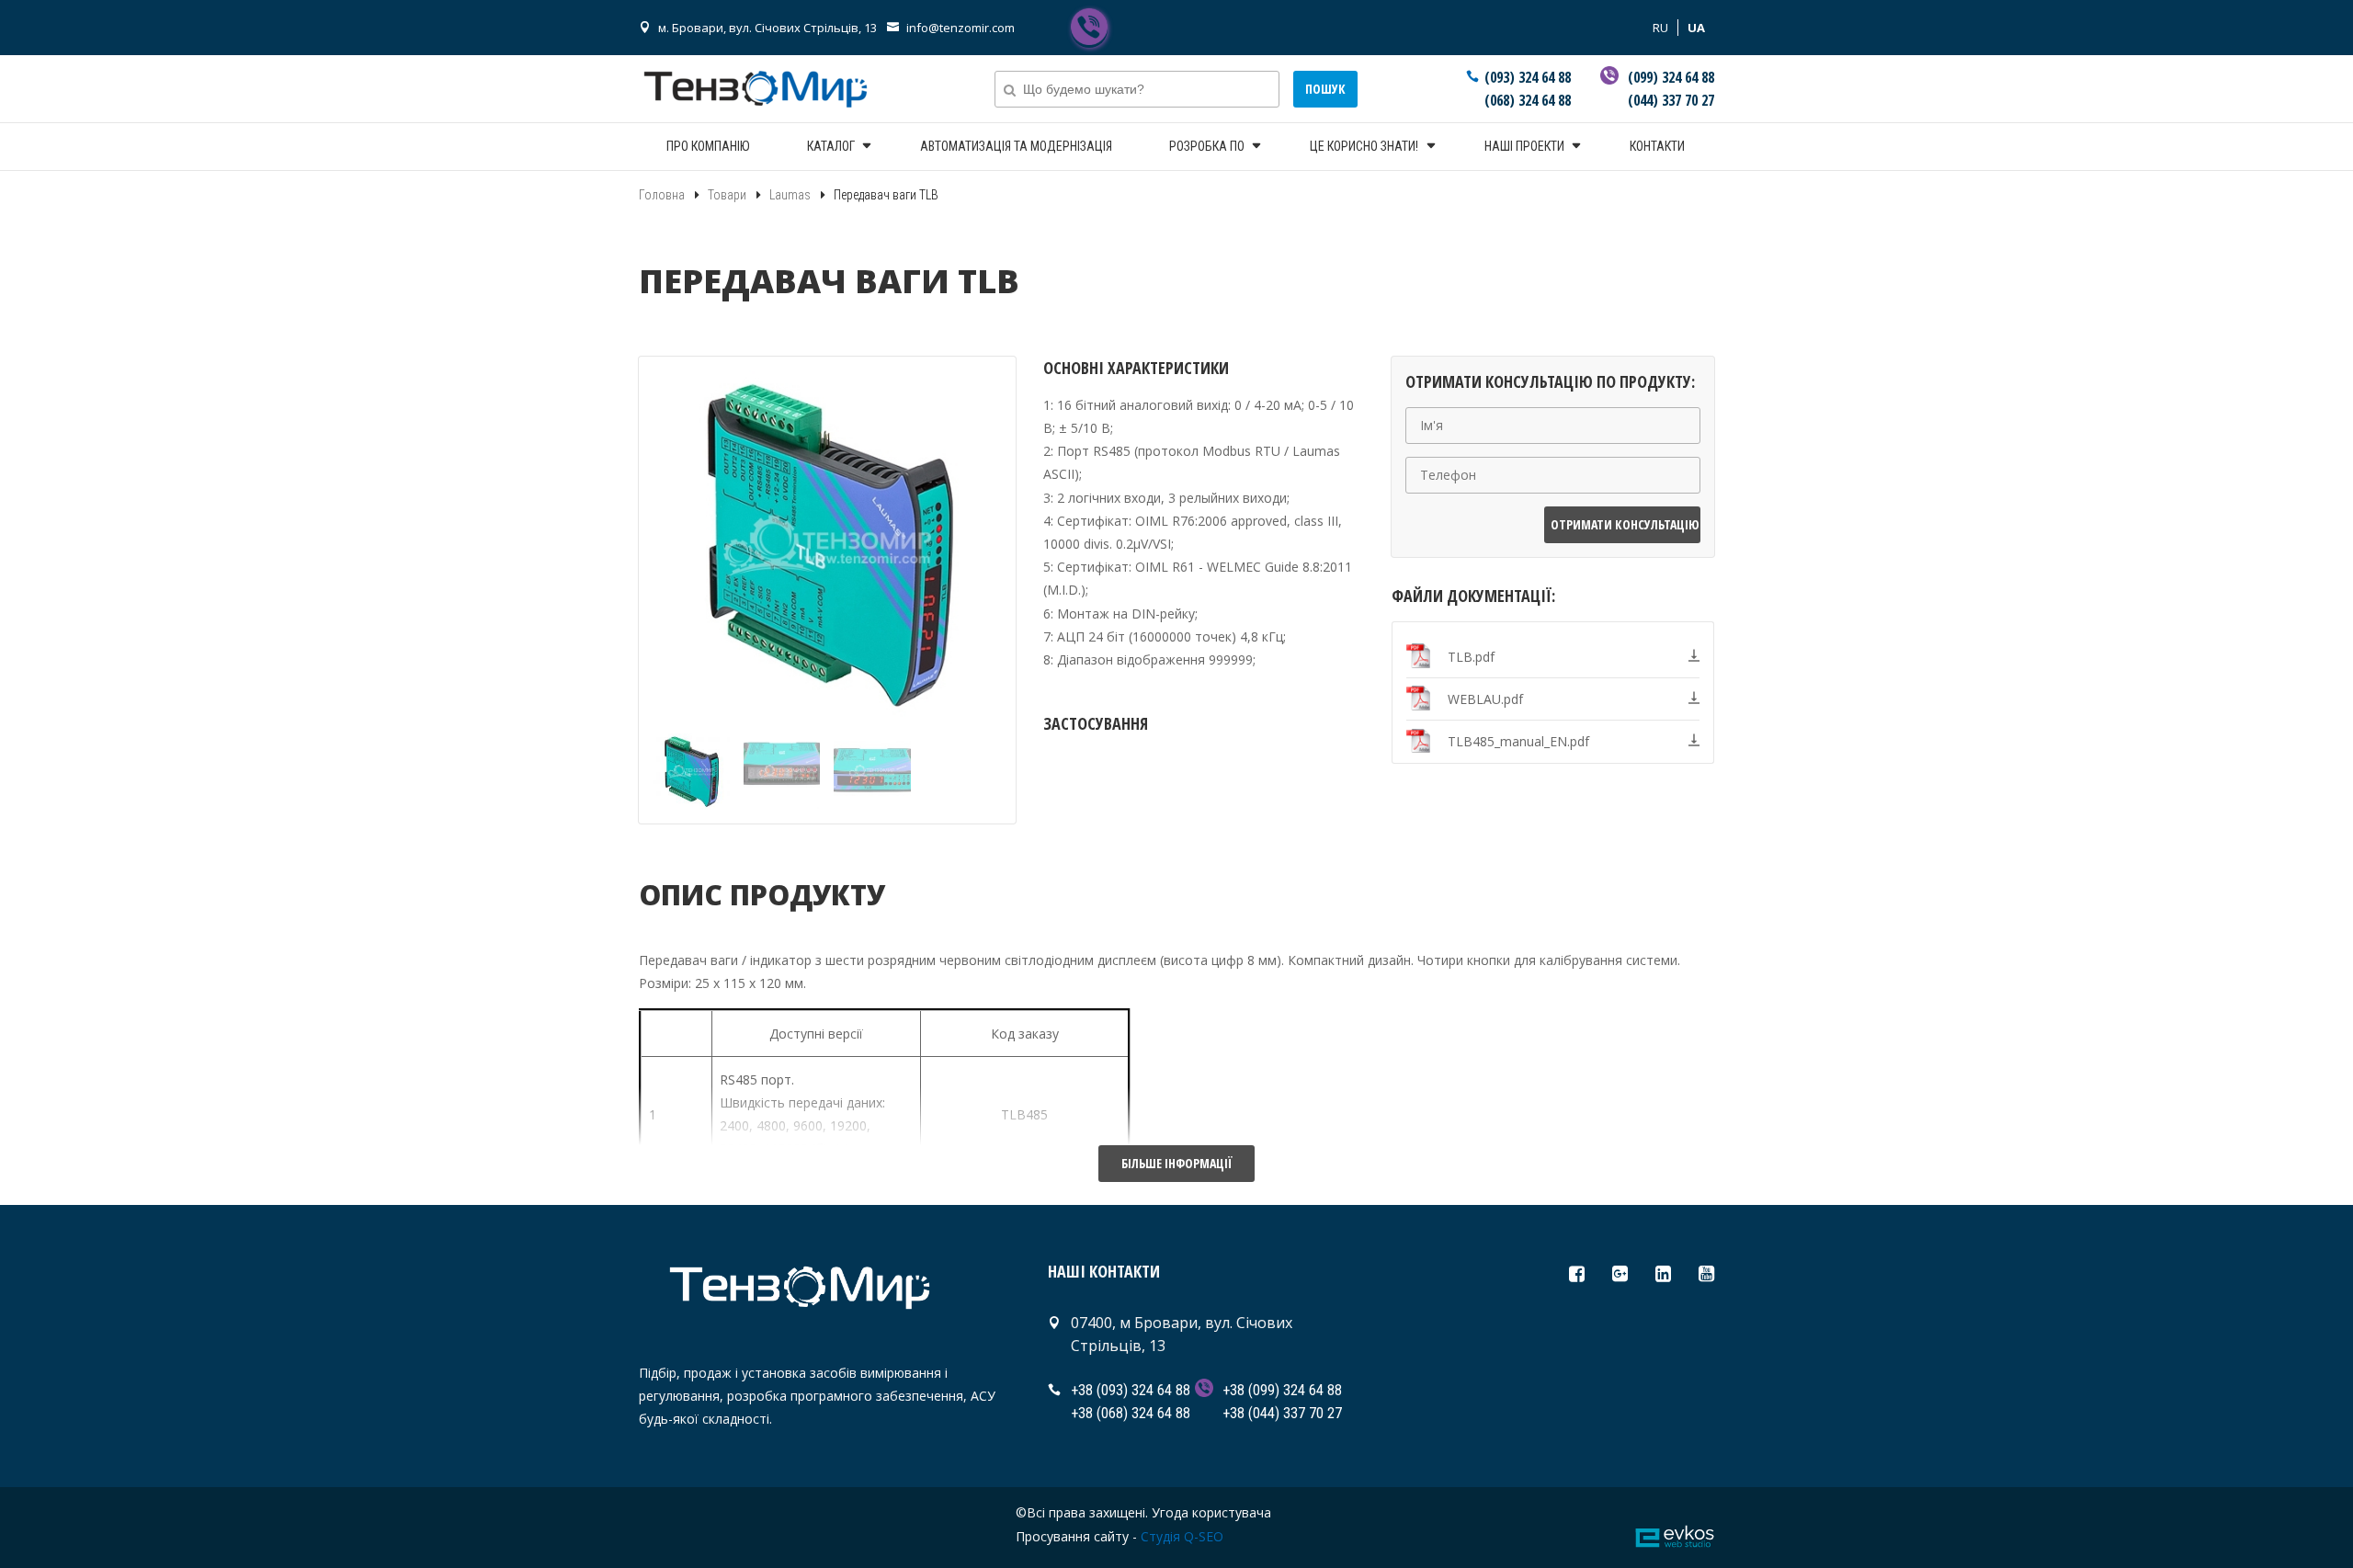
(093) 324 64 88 (1528, 77)
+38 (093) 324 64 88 (1131, 1390)
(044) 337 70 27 (1671, 100)
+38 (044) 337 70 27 (1282, 1413)
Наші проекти (1524, 146)
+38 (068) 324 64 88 (1131, 1413)
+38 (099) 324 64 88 (1282, 1390)
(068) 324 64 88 (1528, 100)
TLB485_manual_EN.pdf (1518, 741)
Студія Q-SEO (1182, 1536)
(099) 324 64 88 (1671, 77)
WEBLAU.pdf (1485, 699)
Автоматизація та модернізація (1016, 146)
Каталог (831, 146)
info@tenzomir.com (961, 28)
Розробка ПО (1207, 146)
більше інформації (1177, 1163)
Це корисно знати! (1364, 146)
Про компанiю (708, 146)
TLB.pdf (1471, 657)
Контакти (1657, 146)
